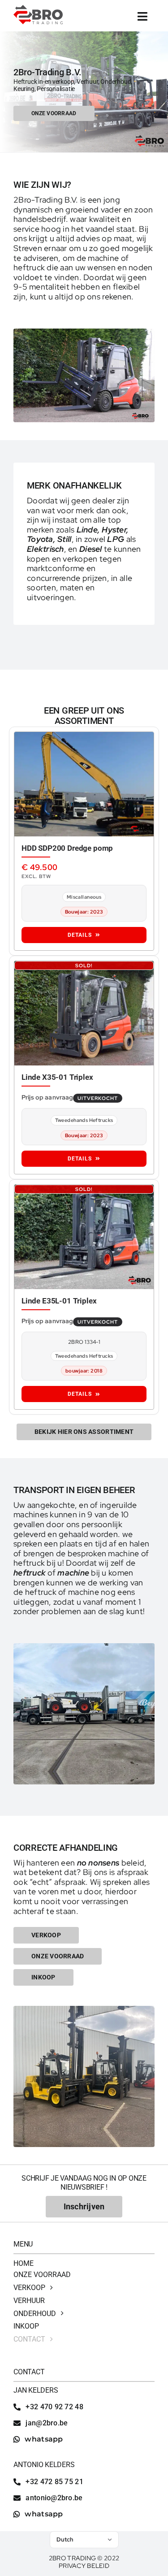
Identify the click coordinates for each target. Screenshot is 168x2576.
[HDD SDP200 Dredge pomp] (84, 784)
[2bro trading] (38, 9)
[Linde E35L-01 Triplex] (84, 1237)
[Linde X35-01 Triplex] (84, 1013)
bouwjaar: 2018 (84, 1371)
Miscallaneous (84, 897)
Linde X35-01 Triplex (57, 1077)
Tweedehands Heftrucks (84, 1120)
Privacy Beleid (84, 2566)
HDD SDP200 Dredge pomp (67, 848)
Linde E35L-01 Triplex (59, 1301)
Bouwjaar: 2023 (84, 912)
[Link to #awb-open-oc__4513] (143, 16)
